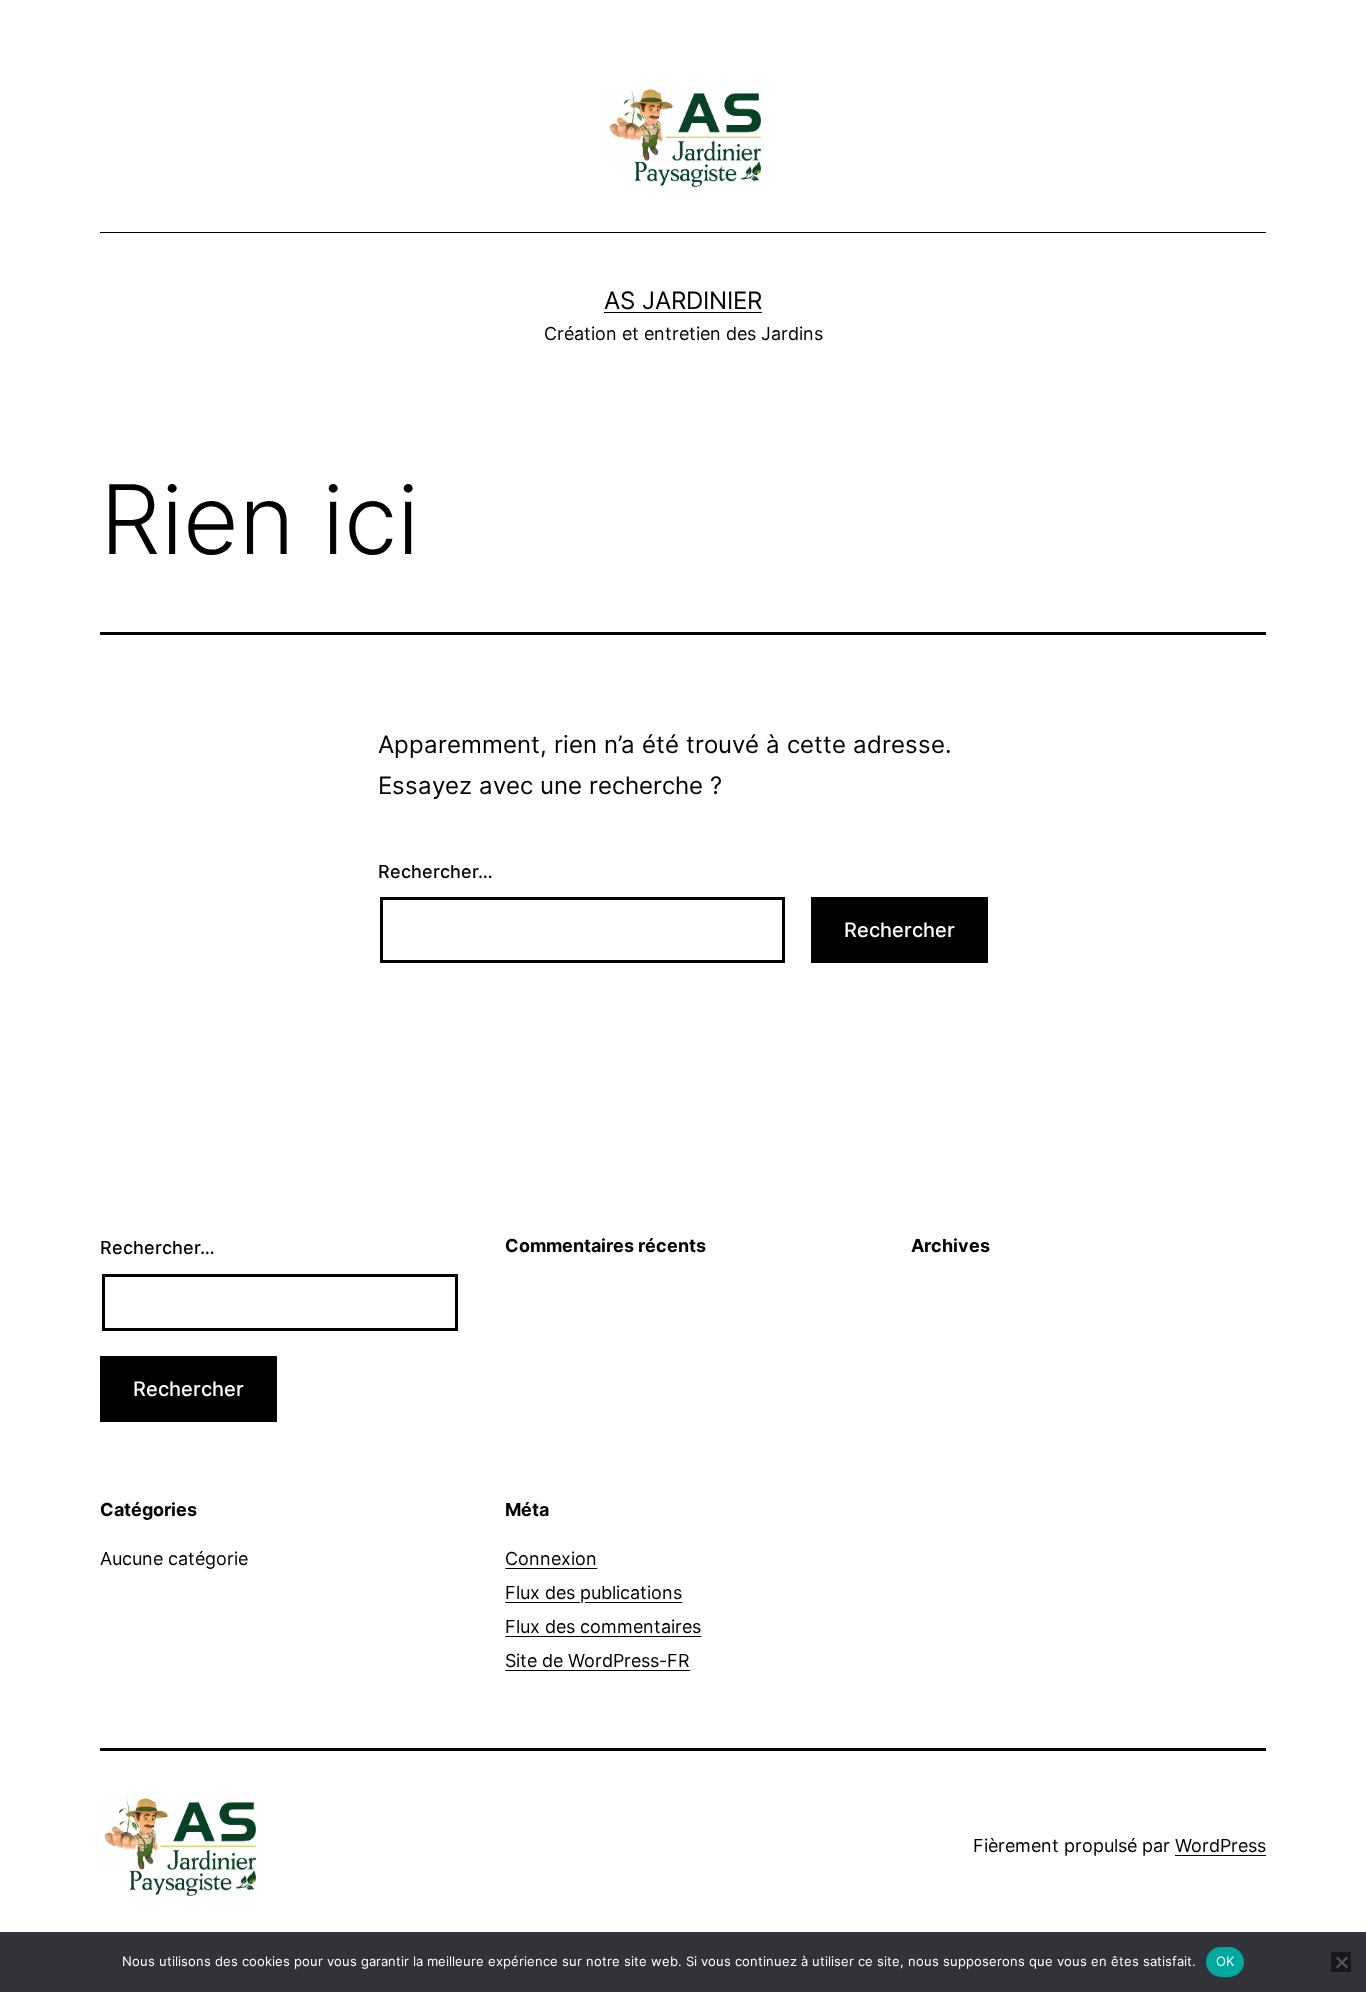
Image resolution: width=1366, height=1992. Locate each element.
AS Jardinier (683, 300)
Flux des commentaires (603, 1626)
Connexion (551, 1558)
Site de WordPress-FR (597, 1660)
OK (1225, 1961)
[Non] (1341, 1962)
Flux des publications (593, 1592)
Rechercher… (435, 871)
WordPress (1220, 1845)
